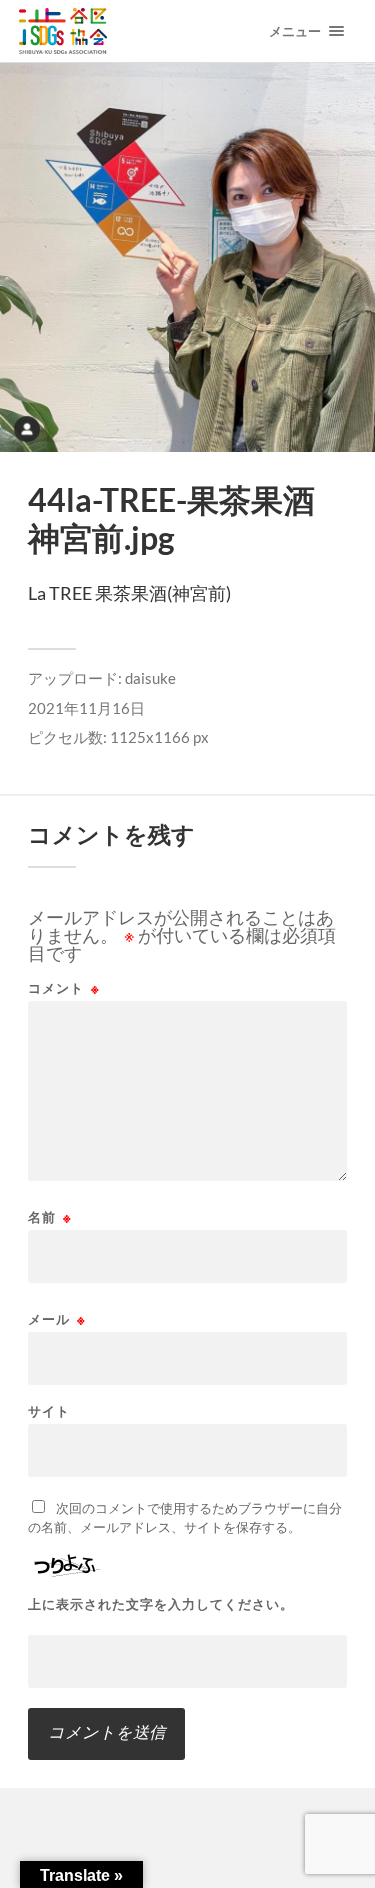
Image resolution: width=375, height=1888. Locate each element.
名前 (50, 1217)
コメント (64, 988)
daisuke (150, 678)
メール (57, 1319)
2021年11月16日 (86, 708)
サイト (49, 1411)
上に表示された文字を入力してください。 (161, 1604)
